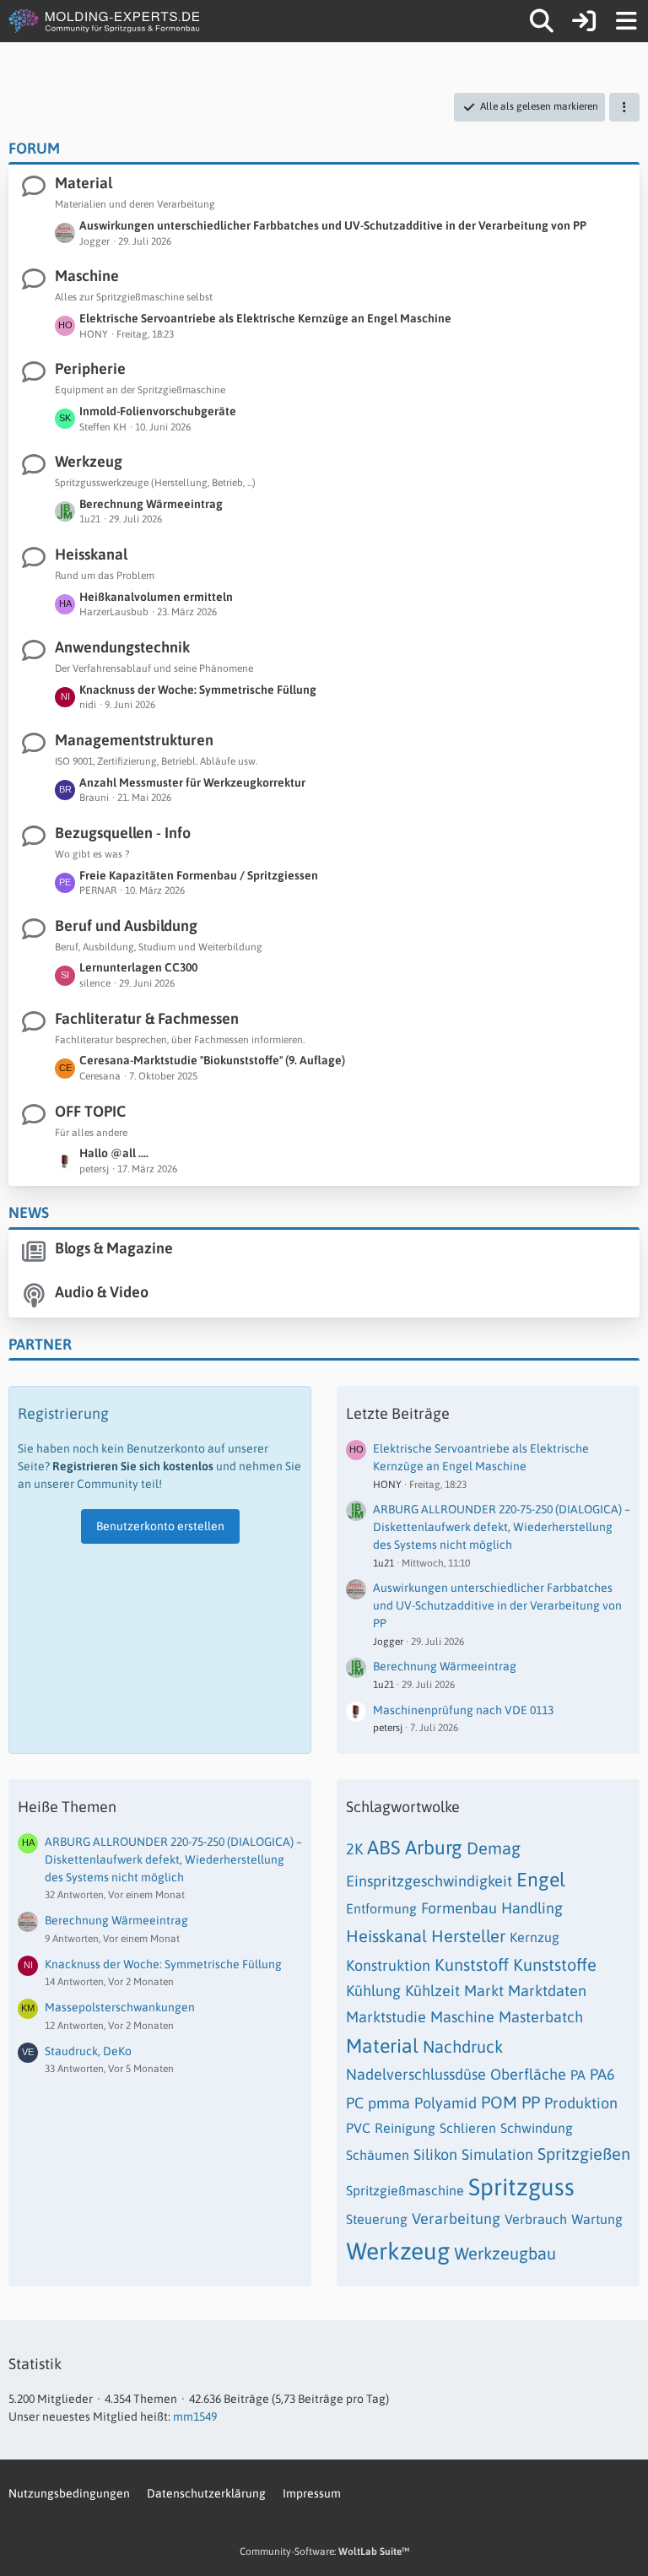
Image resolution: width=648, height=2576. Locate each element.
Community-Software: (324, 2552)
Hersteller (468, 1936)
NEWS (29, 1212)
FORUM (34, 148)
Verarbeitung (456, 2219)
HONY (387, 1485)
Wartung (597, 2219)
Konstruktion (388, 1965)
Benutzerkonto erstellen (160, 1526)
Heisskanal (91, 554)
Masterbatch (541, 2017)
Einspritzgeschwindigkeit (429, 1881)
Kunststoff (472, 1964)
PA (578, 2075)
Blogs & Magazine (114, 1248)
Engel (541, 1880)
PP (531, 2102)
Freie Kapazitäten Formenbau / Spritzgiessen (199, 875)
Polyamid (445, 2103)
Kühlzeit (432, 1991)
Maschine (87, 276)
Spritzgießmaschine (405, 2190)
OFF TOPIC (90, 1111)
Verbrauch (536, 2219)
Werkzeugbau (505, 2253)
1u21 (383, 1563)
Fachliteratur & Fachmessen (147, 1018)
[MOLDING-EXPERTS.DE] (106, 21)
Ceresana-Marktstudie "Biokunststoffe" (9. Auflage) (212, 1060)
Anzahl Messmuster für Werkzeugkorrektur (192, 782)
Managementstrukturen (134, 740)
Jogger (388, 1642)
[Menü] (626, 21)
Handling (532, 1908)
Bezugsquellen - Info (123, 833)
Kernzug (535, 1937)
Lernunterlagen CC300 (138, 967)
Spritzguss (521, 2187)
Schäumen (378, 2155)
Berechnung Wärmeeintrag (151, 504)
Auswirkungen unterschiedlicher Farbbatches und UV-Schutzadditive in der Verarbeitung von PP (333, 225)
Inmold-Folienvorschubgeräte (158, 411)
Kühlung (373, 1991)
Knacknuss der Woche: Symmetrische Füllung (198, 690)
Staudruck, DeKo (88, 2051)
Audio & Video (102, 1292)
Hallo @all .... (114, 1153)
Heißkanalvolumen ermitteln (156, 597)
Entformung (381, 1908)
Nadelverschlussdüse (416, 2074)
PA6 (602, 2074)
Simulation (497, 2154)
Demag (494, 1848)
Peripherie (90, 368)
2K (354, 1849)
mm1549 (195, 2416)
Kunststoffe (555, 1964)
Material (84, 183)
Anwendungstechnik (122, 647)
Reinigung (405, 2128)
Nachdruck (463, 2046)
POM (499, 2102)
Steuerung (377, 2219)
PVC (358, 2128)
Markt (484, 1991)
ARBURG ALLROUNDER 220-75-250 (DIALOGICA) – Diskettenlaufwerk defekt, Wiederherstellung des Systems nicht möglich (502, 1526)
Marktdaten (547, 1991)
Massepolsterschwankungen (120, 2007)
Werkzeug (89, 461)
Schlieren (468, 2128)
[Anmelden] (584, 21)
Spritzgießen (584, 2154)
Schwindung (537, 2128)
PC (355, 2103)
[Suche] (542, 21)
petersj (388, 1728)
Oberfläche (528, 2074)
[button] (624, 107)
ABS (384, 1848)
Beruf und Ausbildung (126, 925)
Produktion (581, 2103)
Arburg (434, 1848)
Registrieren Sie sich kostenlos (133, 1466)
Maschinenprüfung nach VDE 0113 (463, 1710)
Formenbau (459, 1908)
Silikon (435, 2154)
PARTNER (40, 1344)
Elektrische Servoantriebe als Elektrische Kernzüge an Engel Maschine (265, 318)
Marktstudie (386, 2017)
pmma (389, 2103)
